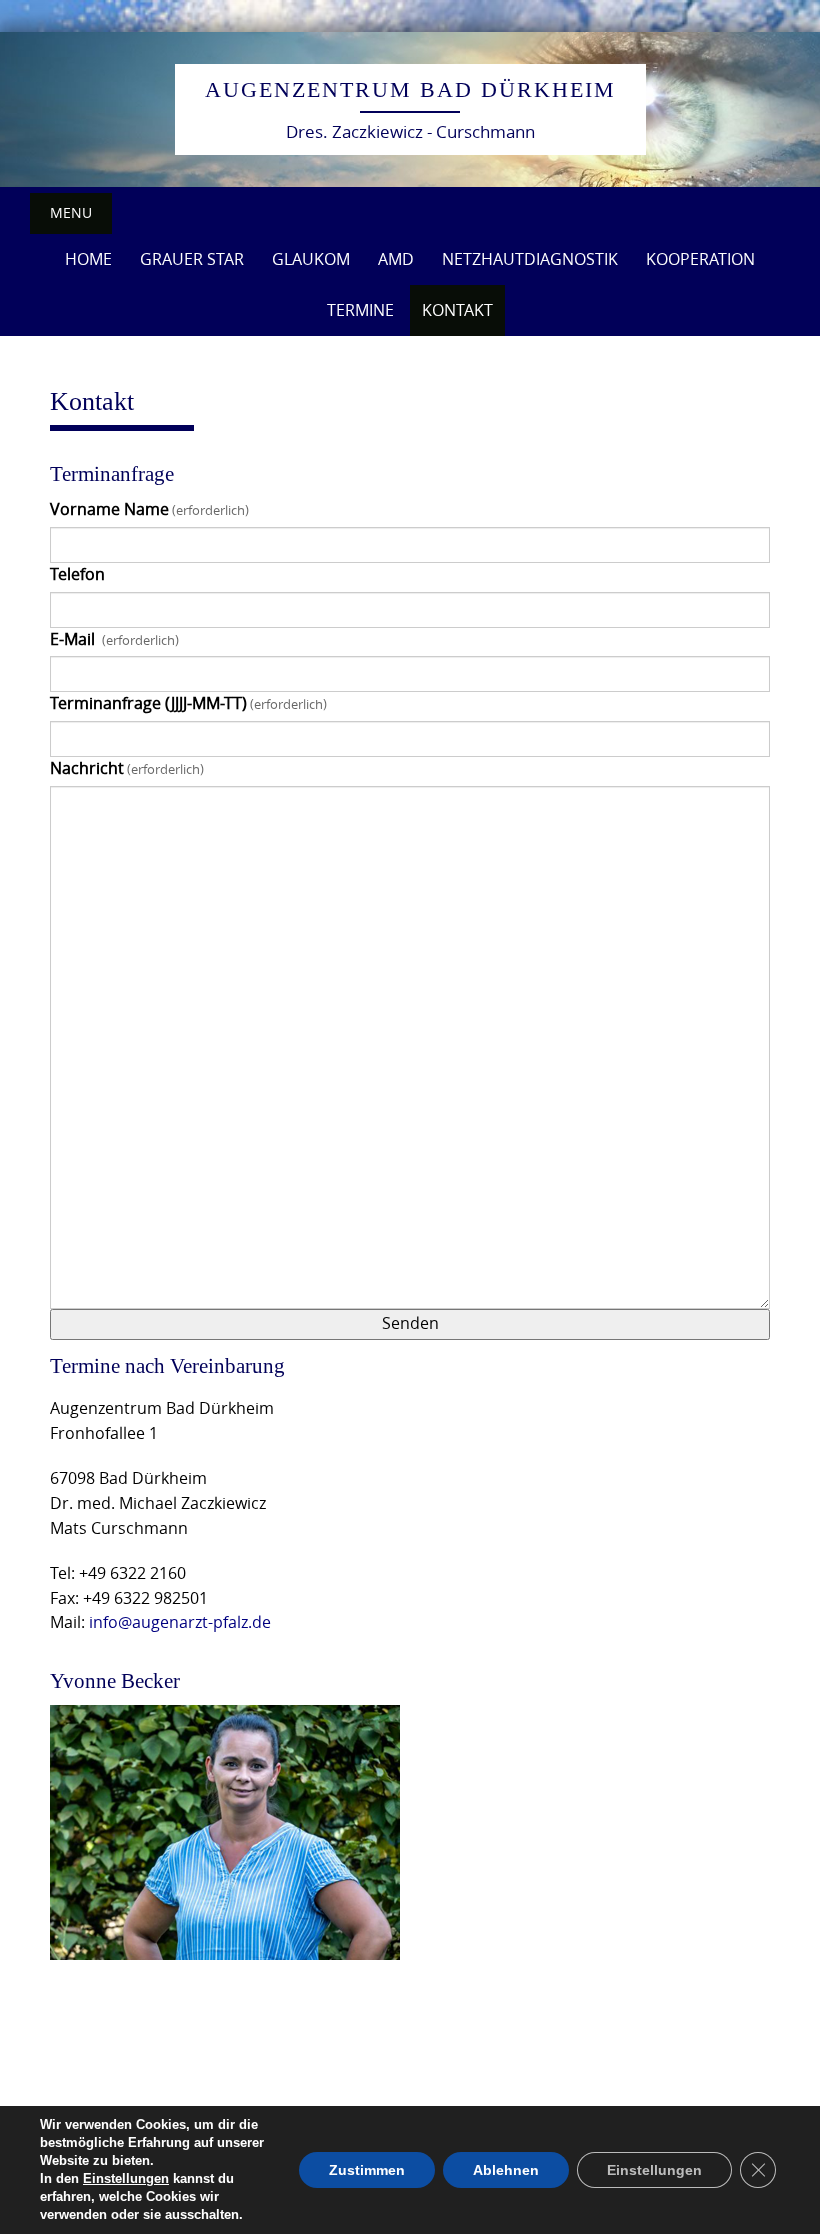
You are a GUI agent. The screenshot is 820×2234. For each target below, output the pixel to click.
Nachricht (127, 768)
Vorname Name (149, 509)
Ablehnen (506, 2170)
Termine (360, 310)
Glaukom (311, 259)
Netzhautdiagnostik (530, 259)
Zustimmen (367, 2170)
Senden (410, 1323)
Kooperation (700, 259)
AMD (396, 259)
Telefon (77, 574)
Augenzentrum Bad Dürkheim (410, 89)
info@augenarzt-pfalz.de (180, 1622)
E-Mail (114, 639)
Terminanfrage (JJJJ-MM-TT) (188, 703)
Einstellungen (126, 2178)
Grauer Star (192, 259)
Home (88, 259)
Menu (71, 212)
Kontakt (457, 310)
